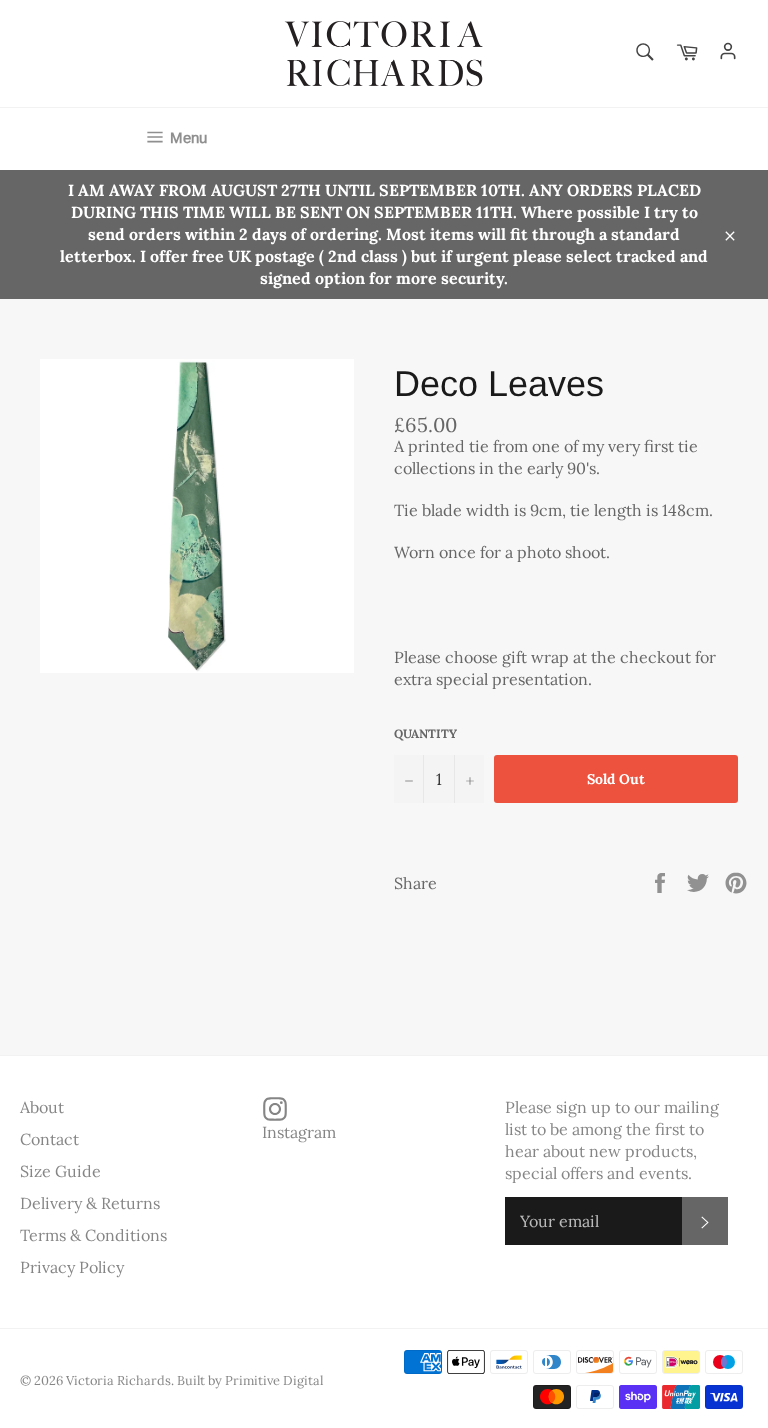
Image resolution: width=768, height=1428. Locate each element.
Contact (49, 1139)
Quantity (425, 733)
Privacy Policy (72, 1267)
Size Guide (60, 1171)
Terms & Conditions (93, 1235)
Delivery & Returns (90, 1203)
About (42, 1107)
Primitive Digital (274, 1380)
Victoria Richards (118, 1380)
